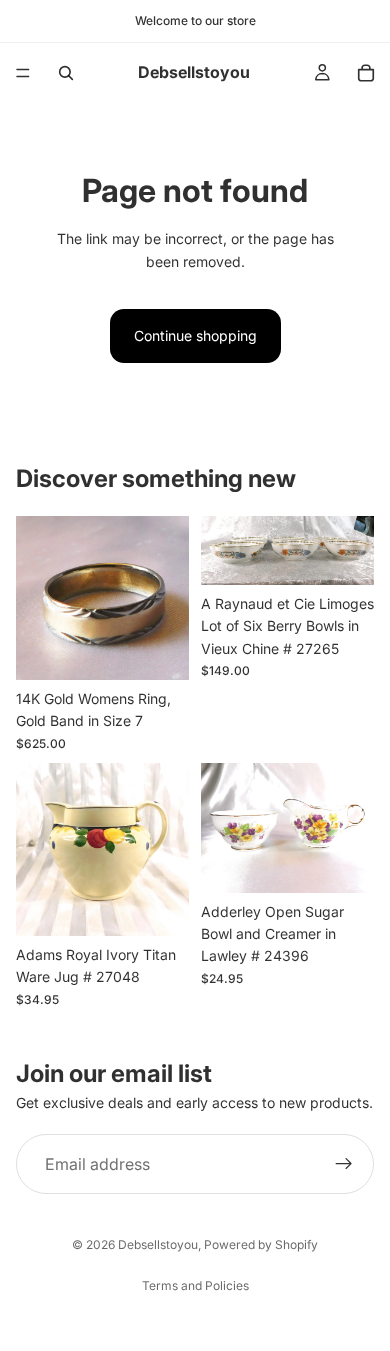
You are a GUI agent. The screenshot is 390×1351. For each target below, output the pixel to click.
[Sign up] (344, 1164)
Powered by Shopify (261, 1244)
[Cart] (366, 73)
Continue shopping (195, 335)
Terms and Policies (195, 1285)
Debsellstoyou (158, 1244)
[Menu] (23, 73)
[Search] (66, 73)
